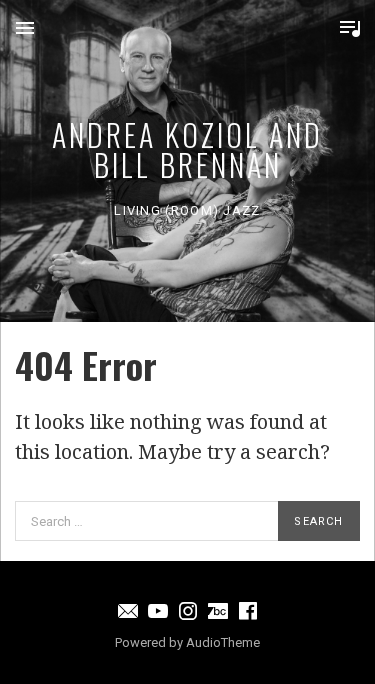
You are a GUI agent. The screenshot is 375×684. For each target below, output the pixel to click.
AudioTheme (223, 642)
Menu (25, 28)
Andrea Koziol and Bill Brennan (187, 149)
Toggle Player (350, 28)
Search (318, 521)
